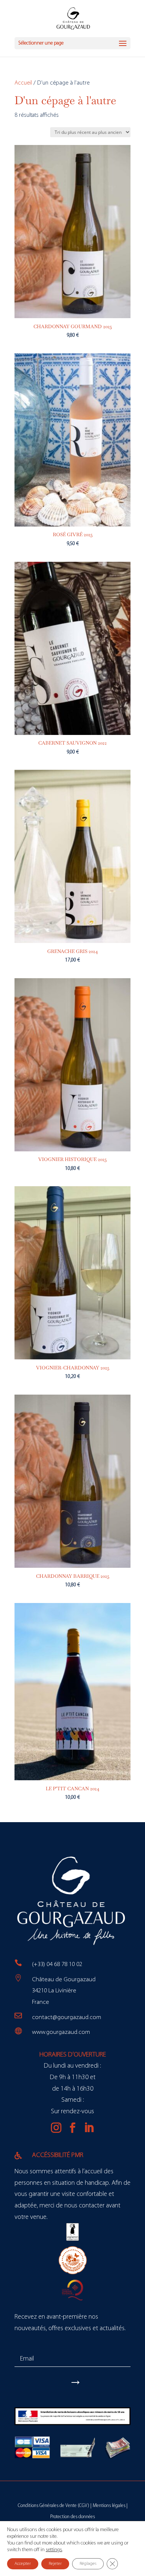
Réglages (88, 2564)
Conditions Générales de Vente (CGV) (54, 2506)
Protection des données (72, 2517)
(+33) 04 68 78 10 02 (57, 1964)
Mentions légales (109, 2506)
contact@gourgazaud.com (67, 2017)
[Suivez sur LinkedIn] (89, 2128)
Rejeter (55, 2564)
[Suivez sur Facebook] (72, 2128)
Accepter (23, 2564)
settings (54, 2550)
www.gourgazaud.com (61, 2032)
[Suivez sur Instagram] (56, 2128)
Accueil (23, 83)
